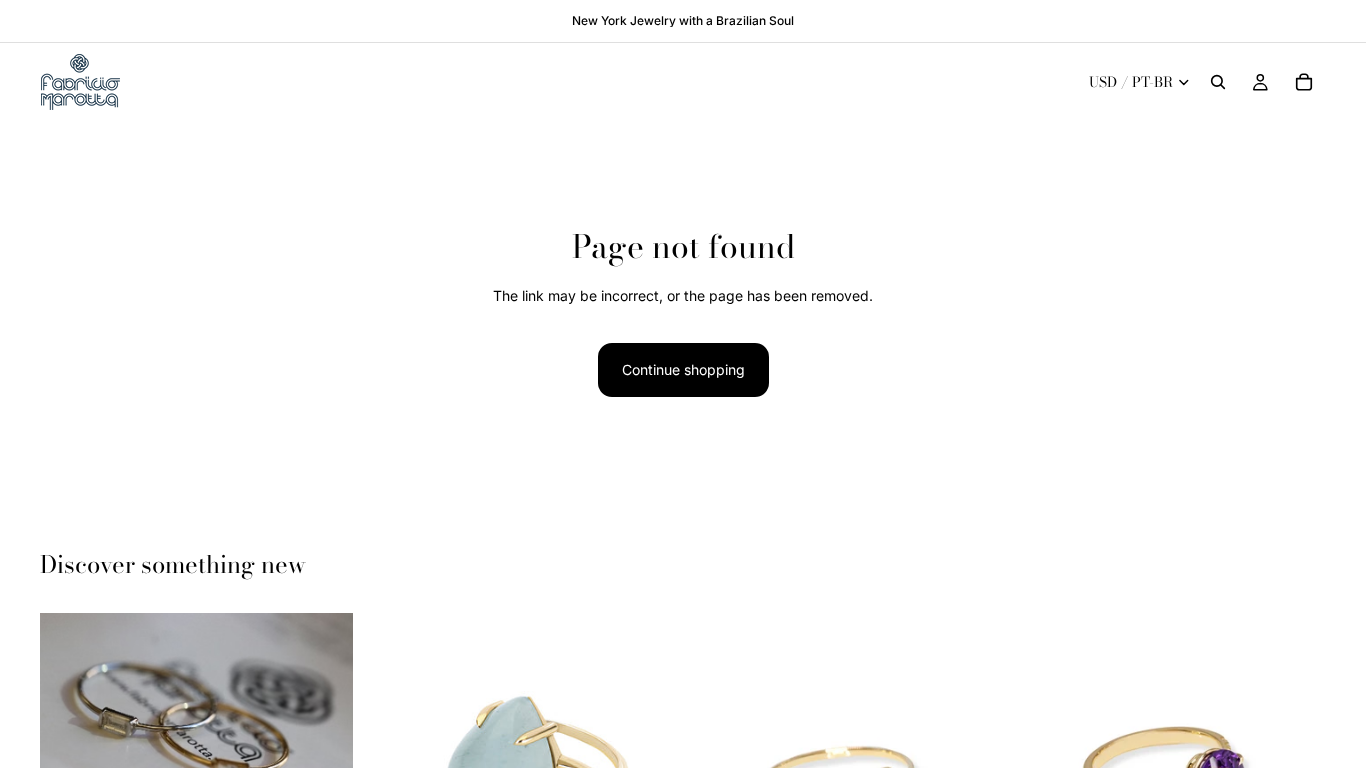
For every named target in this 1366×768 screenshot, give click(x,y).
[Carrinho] (1304, 82)
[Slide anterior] (70, 715)
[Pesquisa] (1218, 82)
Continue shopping (683, 369)
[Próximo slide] (323, 715)
